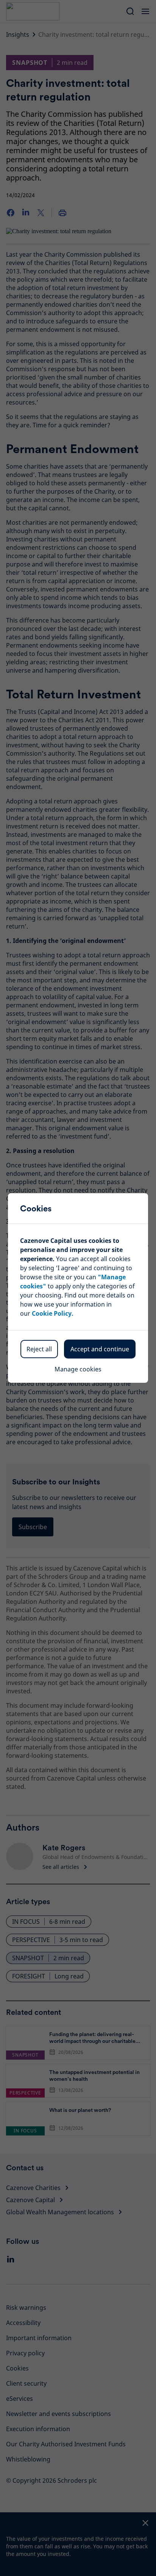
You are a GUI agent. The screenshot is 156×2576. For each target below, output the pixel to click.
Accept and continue (100, 1349)
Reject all (39, 1349)
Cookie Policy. (53, 1313)
